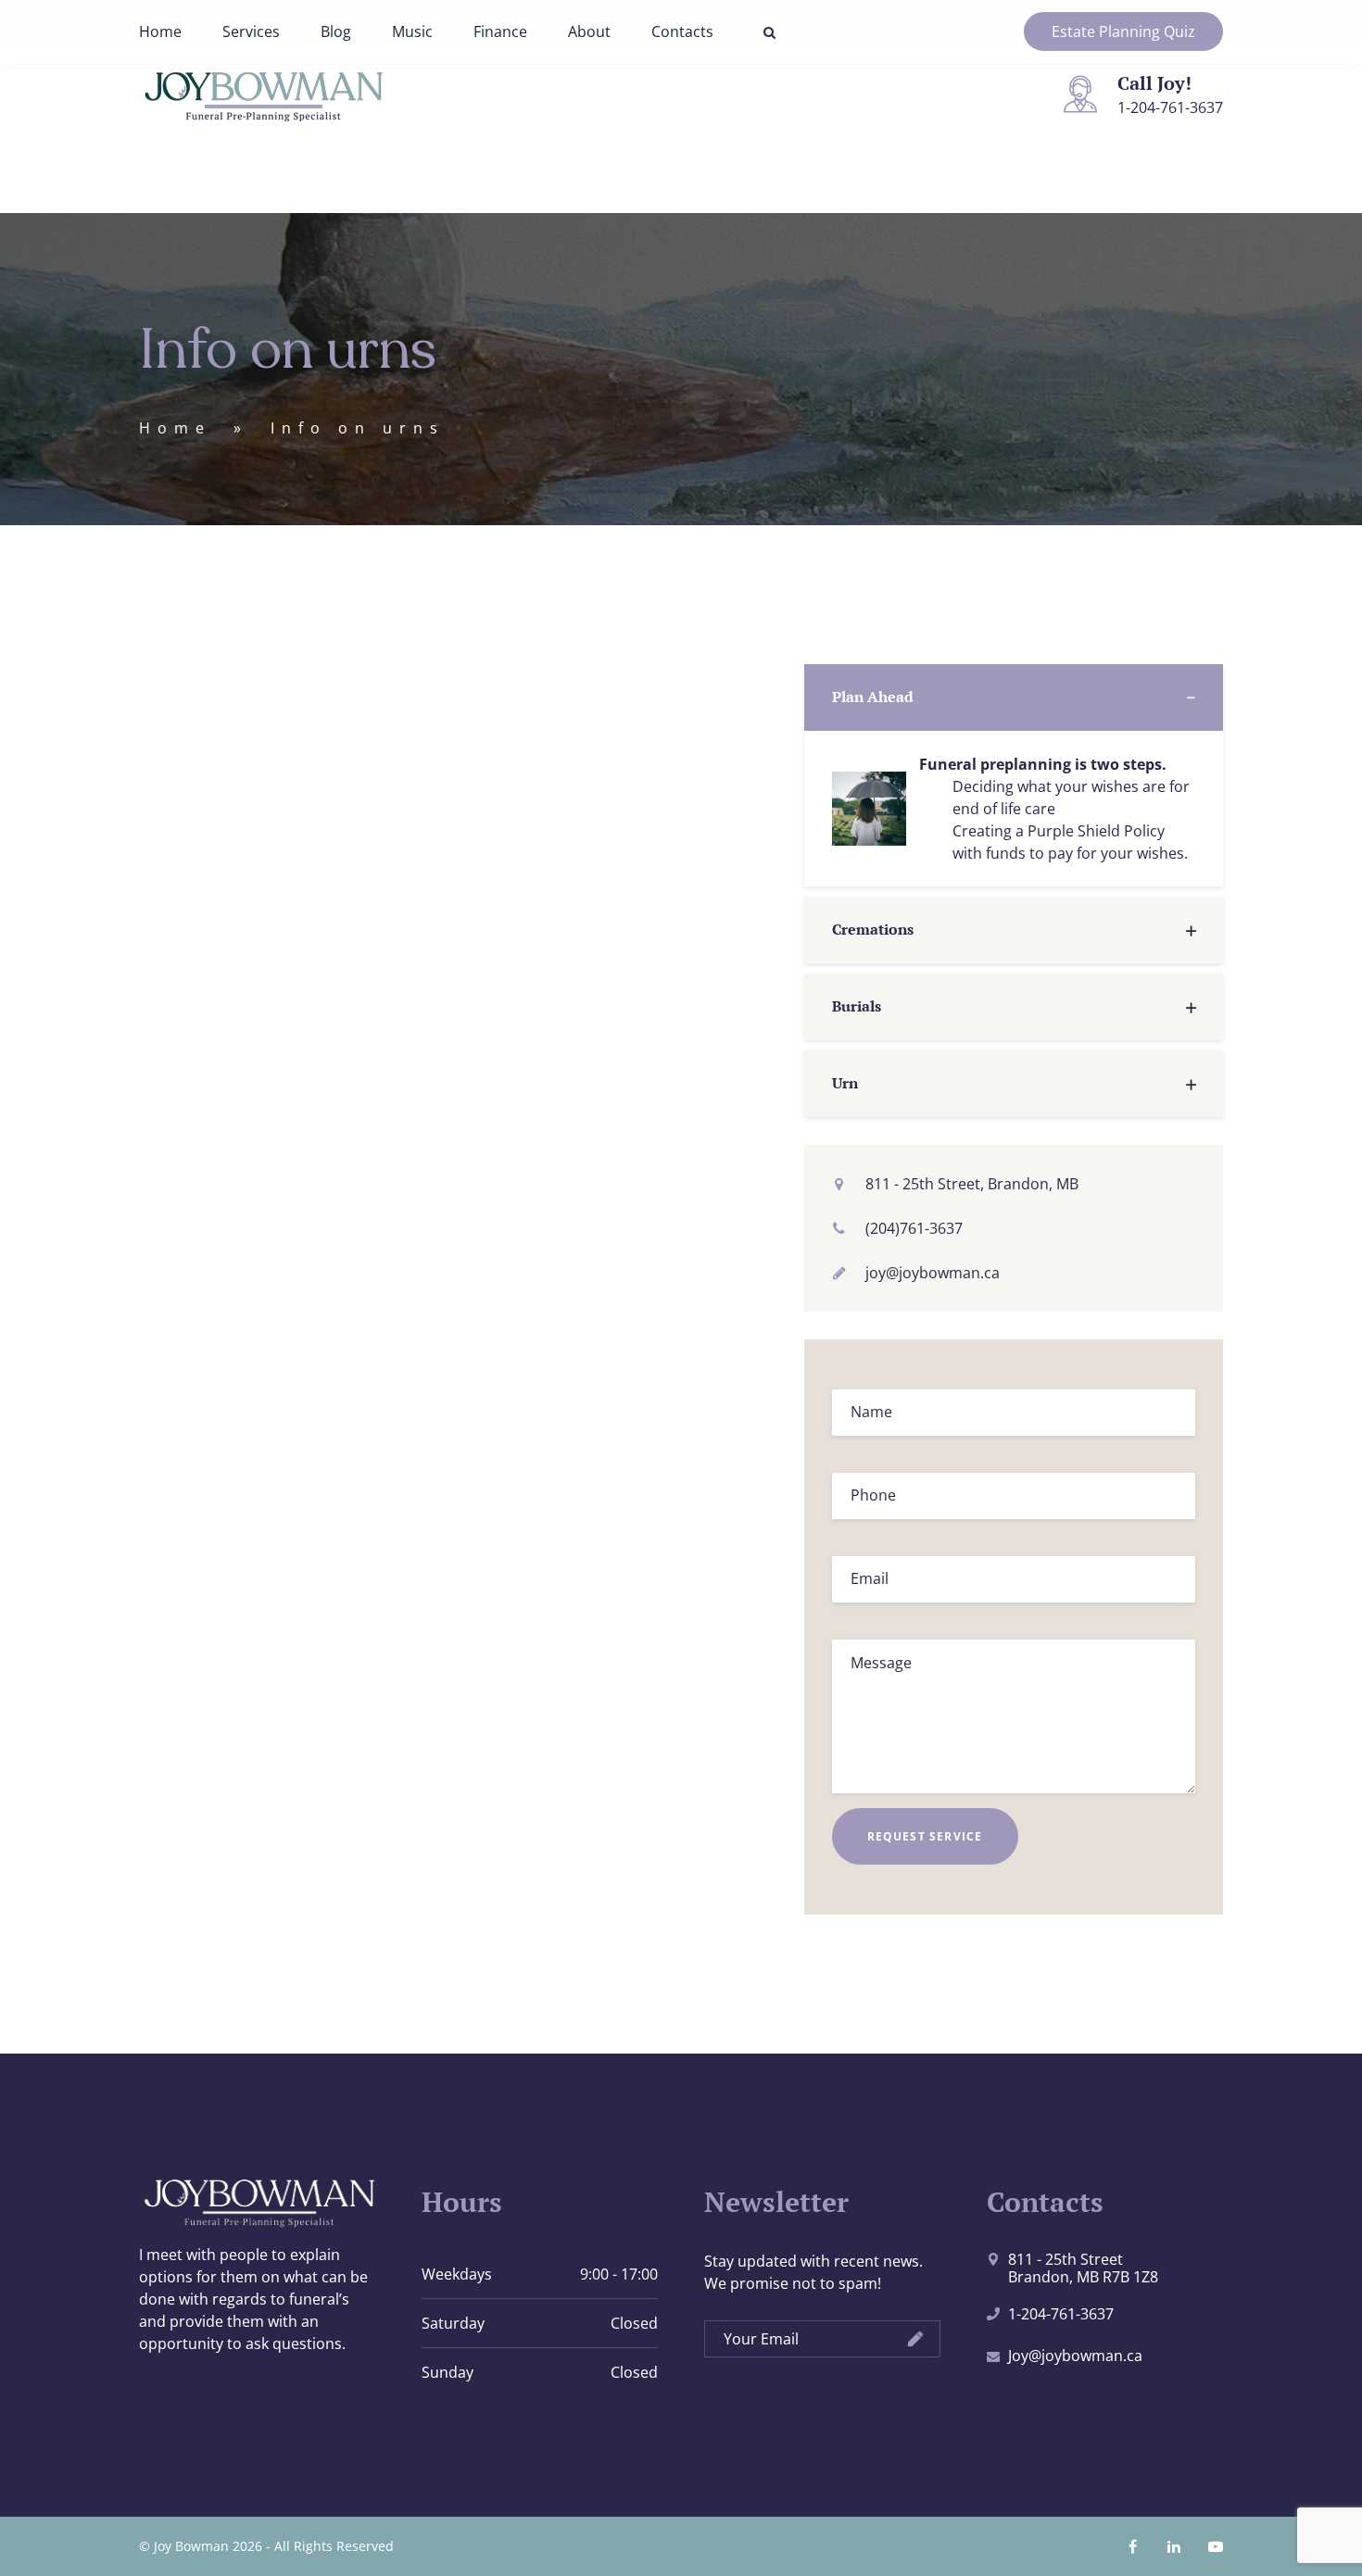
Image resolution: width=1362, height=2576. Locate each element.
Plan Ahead (873, 697)
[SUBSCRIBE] (916, 2340)
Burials (857, 1006)
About (589, 31)
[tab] (1014, 697)
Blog (336, 31)
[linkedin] (1174, 2546)
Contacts (682, 31)
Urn (845, 1083)
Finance (500, 31)
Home (160, 31)
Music (412, 31)
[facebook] (1132, 2546)
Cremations (873, 929)
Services (251, 31)
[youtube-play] (1216, 2546)
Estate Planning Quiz (1123, 31)
